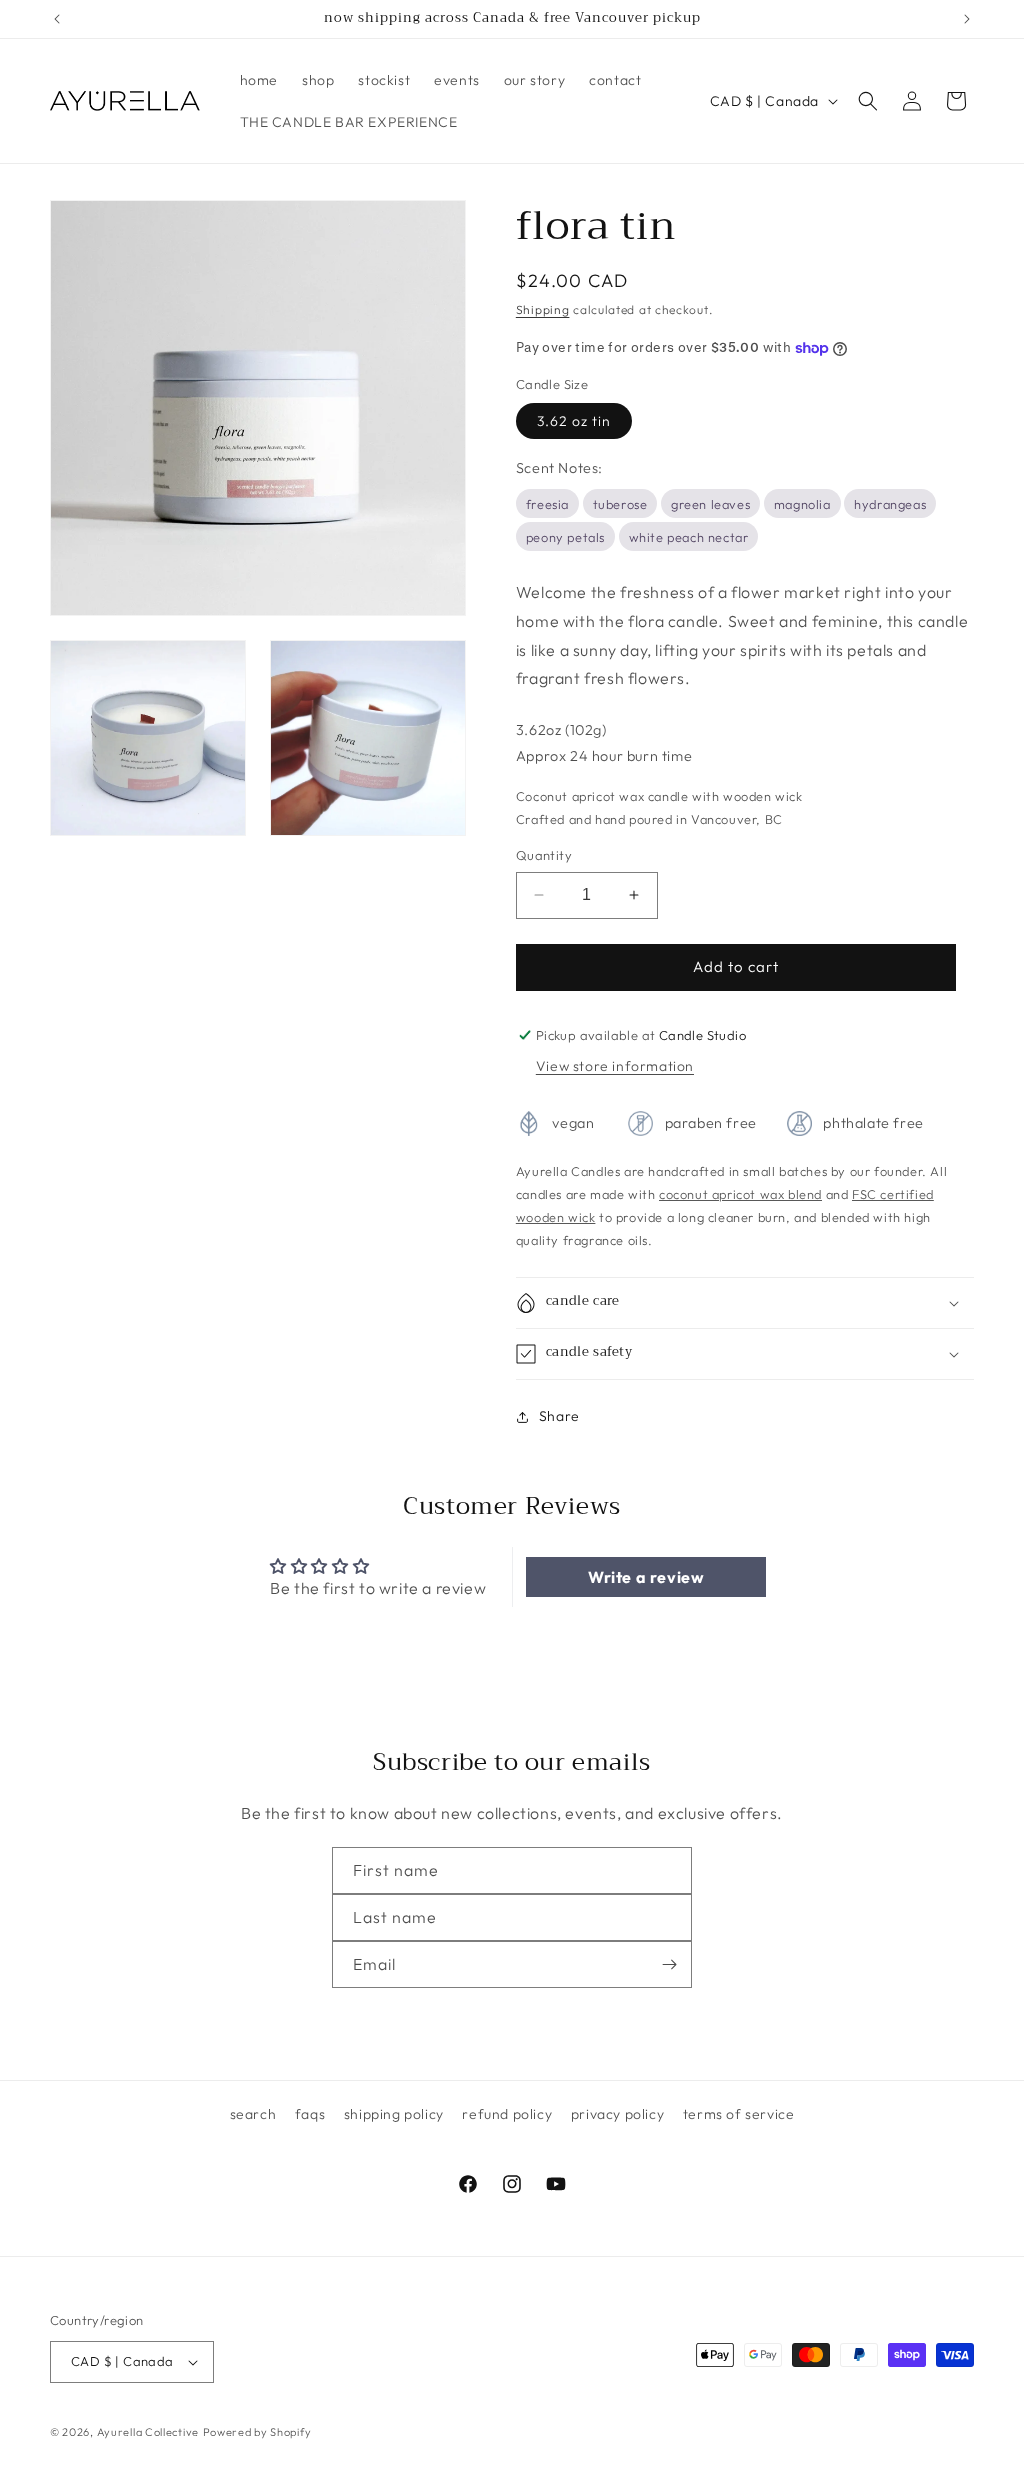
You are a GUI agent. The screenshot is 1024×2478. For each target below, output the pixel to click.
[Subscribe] (669, 1964)
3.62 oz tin (574, 421)
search (253, 2114)
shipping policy (394, 2114)
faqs (310, 2114)
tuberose (620, 504)
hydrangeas (890, 504)
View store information (615, 1066)
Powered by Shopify (257, 2432)
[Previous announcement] (57, 19)
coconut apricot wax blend (740, 1194)
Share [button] (559, 1416)
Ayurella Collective (148, 2432)
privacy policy (617, 2114)
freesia (547, 504)
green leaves (710, 504)
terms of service (739, 2114)
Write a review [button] (646, 1577)
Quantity (544, 855)
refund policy (507, 2114)
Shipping (543, 309)
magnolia (802, 504)
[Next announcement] (967, 19)
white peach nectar (689, 537)
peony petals (565, 537)
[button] (868, 101)
